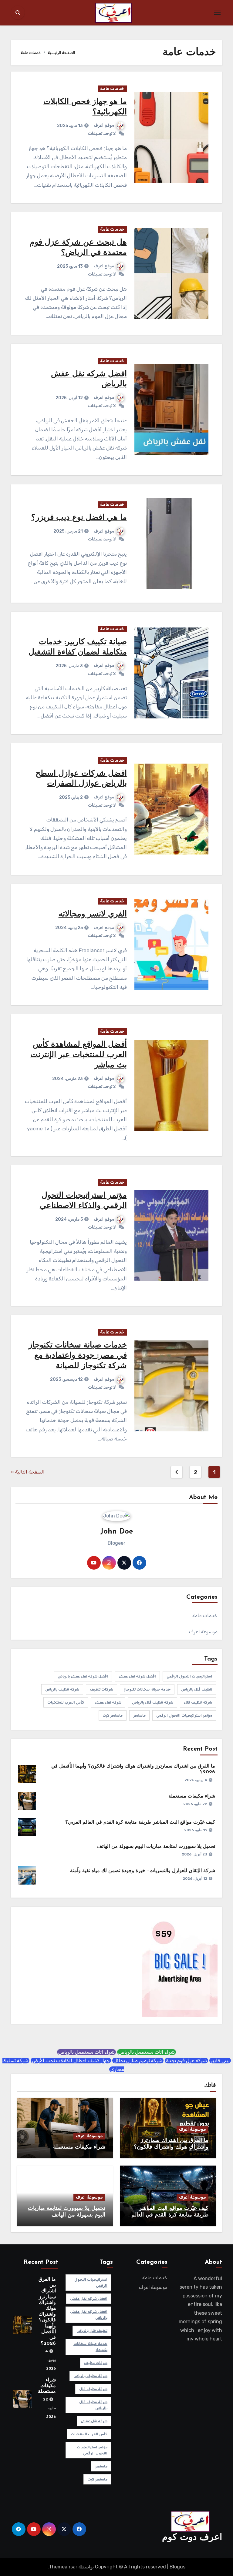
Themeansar (63, 2567)
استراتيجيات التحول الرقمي (189, 1676)
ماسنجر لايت (113, 1715)
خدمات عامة (112, 89)
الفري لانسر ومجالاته (93, 914)
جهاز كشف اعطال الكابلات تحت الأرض (71, 2061)
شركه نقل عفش (108, 1702)
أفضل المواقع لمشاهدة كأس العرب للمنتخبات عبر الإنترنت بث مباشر (79, 1055)
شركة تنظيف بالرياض (62, 1689)
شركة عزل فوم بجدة (186, 2061)
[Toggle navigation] (217, 13)
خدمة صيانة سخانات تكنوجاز (147, 1689)
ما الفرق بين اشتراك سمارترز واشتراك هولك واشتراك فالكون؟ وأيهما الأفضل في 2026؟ (171, 2147)
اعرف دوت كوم (192, 2538)
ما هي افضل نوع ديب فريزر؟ (79, 518)
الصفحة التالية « (28, 1472)
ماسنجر (139, 1715)
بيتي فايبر (220, 2061)
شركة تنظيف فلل (198, 1702)
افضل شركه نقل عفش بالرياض (83, 1676)
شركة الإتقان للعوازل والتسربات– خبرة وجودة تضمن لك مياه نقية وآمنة (143, 1871)
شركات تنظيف (101, 1689)
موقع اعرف (104, 125)
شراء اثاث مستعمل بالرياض (147, 2052)
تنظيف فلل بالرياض (197, 1689)
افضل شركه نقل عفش (137, 1676)
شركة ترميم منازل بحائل (138, 2061)
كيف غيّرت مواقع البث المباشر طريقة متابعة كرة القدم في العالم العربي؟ (140, 1822)
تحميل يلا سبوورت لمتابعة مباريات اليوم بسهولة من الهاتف (156, 1847)
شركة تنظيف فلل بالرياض (153, 1702)
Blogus (177, 2567)
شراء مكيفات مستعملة (192, 1796)
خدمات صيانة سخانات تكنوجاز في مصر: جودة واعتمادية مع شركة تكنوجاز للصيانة (78, 1356)
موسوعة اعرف (203, 1632)
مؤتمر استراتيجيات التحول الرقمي (184, 1715)
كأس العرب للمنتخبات (66, 1702)
